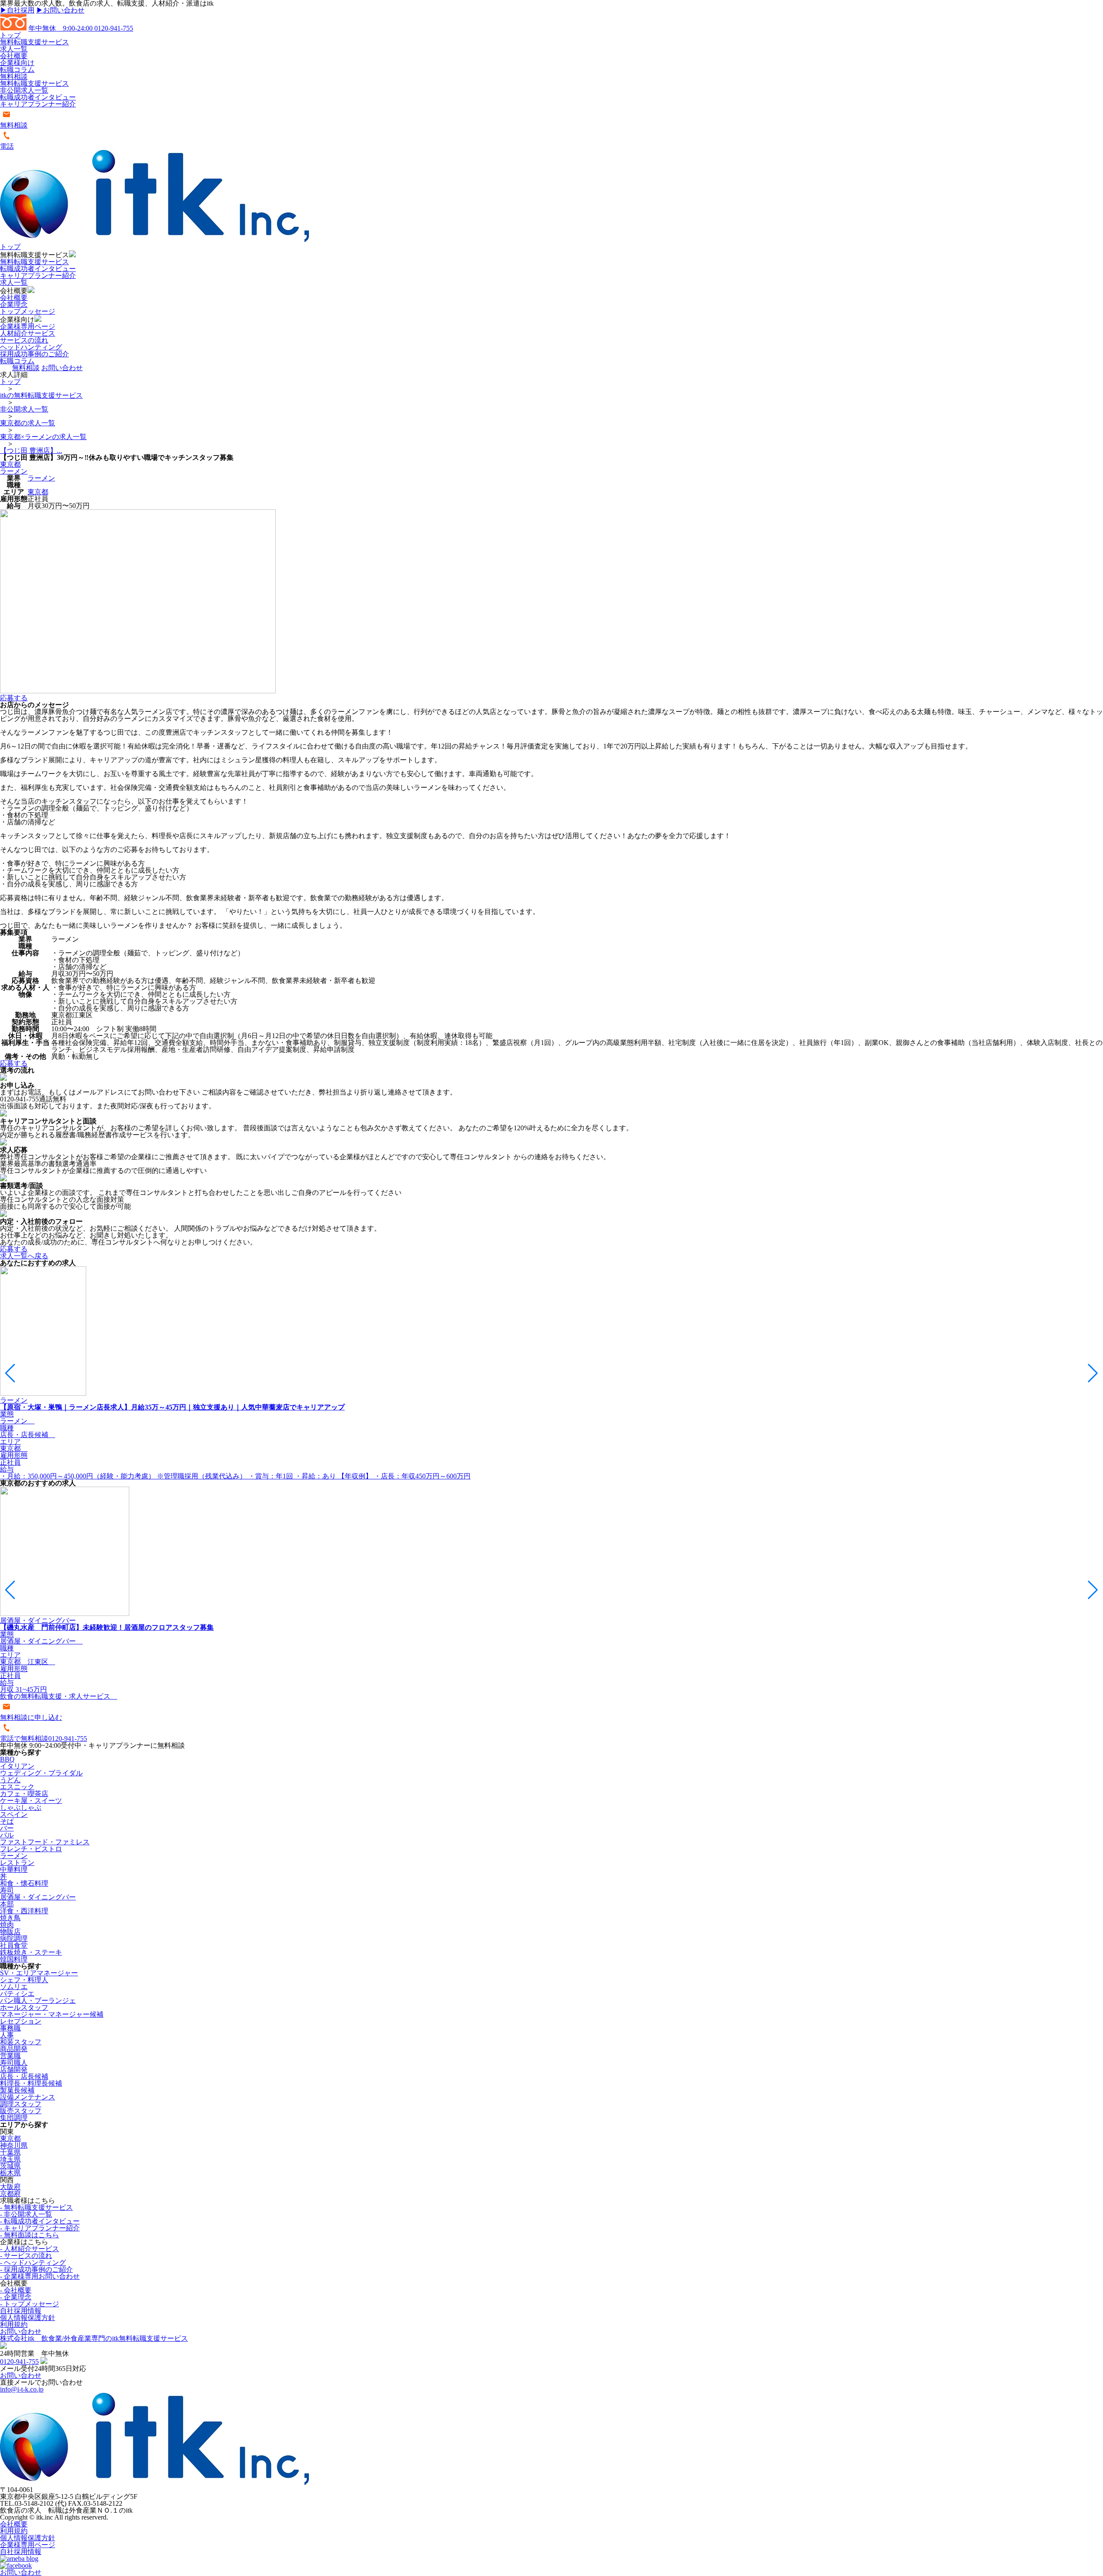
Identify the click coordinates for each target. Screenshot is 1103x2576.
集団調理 (14, 2118)
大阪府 (10, 2187)
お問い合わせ (62, 368)
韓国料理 (14, 1959)
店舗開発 (14, 2069)
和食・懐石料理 (24, 1883)
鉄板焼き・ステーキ (31, 1952)
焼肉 (7, 1925)
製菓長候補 (17, 2090)
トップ (10, 35)
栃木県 (10, 2173)
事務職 (10, 2028)
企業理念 (14, 304)
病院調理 (14, 1938)
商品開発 (14, 2049)
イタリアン (17, 1766)
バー (7, 1828)
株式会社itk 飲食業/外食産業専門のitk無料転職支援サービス (94, 2338)
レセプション (21, 2021)
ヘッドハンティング (31, 347)
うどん (10, 1780)
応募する (14, 698)
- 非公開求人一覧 (26, 2214)
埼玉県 (10, 2159)
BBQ (7, 1759)
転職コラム (17, 70)
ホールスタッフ (24, 2007)
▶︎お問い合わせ (60, 10)
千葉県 (10, 2152)
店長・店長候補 (24, 2076)
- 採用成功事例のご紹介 (36, 2269)
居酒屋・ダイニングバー (38, 1897)
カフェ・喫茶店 (24, 1794)
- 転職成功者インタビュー (40, 2221)
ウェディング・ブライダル (41, 1773)
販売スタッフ (21, 2111)
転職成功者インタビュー (38, 97)
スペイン (14, 1814)
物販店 (10, 1932)
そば (7, 1821)
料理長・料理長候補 (31, 2083)
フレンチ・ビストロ (31, 1849)
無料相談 (14, 76)
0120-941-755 (81, 28)
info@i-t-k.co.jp (22, 2389)
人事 (7, 2035)
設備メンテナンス (28, 2097)
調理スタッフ (21, 2104)
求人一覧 (14, 49)
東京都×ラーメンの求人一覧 (43, 437)
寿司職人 (14, 2063)
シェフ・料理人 (24, 1980)
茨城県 (10, 2166)
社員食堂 (14, 1945)
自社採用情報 (21, 2311)
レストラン (17, 1863)
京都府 (10, 2194)
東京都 (10, 464)
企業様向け (17, 63)
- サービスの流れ (26, 2256)
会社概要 (14, 56)
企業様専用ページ (28, 326)
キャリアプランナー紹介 (38, 104)
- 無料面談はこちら (30, 2235)
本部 (7, 1904)
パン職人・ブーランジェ (38, 2001)
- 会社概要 (16, 2290)
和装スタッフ (21, 2042)
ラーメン (14, 471)
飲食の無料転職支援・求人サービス (59, 1696)
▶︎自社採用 (17, 10)
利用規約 (14, 2325)
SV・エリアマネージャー (39, 1973)
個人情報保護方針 (28, 2318)
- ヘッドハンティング (33, 2263)
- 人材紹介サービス (30, 2249)
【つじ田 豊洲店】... (31, 451)
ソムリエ (14, 1987)
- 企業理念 (16, 2297)
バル (7, 1835)
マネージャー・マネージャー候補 (52, 2014)
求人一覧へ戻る (24, 1256)
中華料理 (14, 1870)
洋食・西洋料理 (24, 1911)
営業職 (10, 2056)
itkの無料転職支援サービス (41, 395)
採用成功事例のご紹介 (34, 354)
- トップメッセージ (30, 2304)
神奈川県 (14, 2145)
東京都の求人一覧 (28, 423)
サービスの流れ (24, 340)
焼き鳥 (10, 1918)
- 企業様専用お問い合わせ (40, 2276)
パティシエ (17, 1994)
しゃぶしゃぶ (21, 1807)
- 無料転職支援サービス (36, 2207)
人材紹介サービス (28, 333)
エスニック (17, 1787)
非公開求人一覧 (24, 90)
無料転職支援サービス (34, 42)
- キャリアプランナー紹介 (40, 2228)
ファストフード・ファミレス (45, 1842)
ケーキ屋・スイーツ (31, 1801)
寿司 (7, 1890)
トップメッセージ (28, 311)
